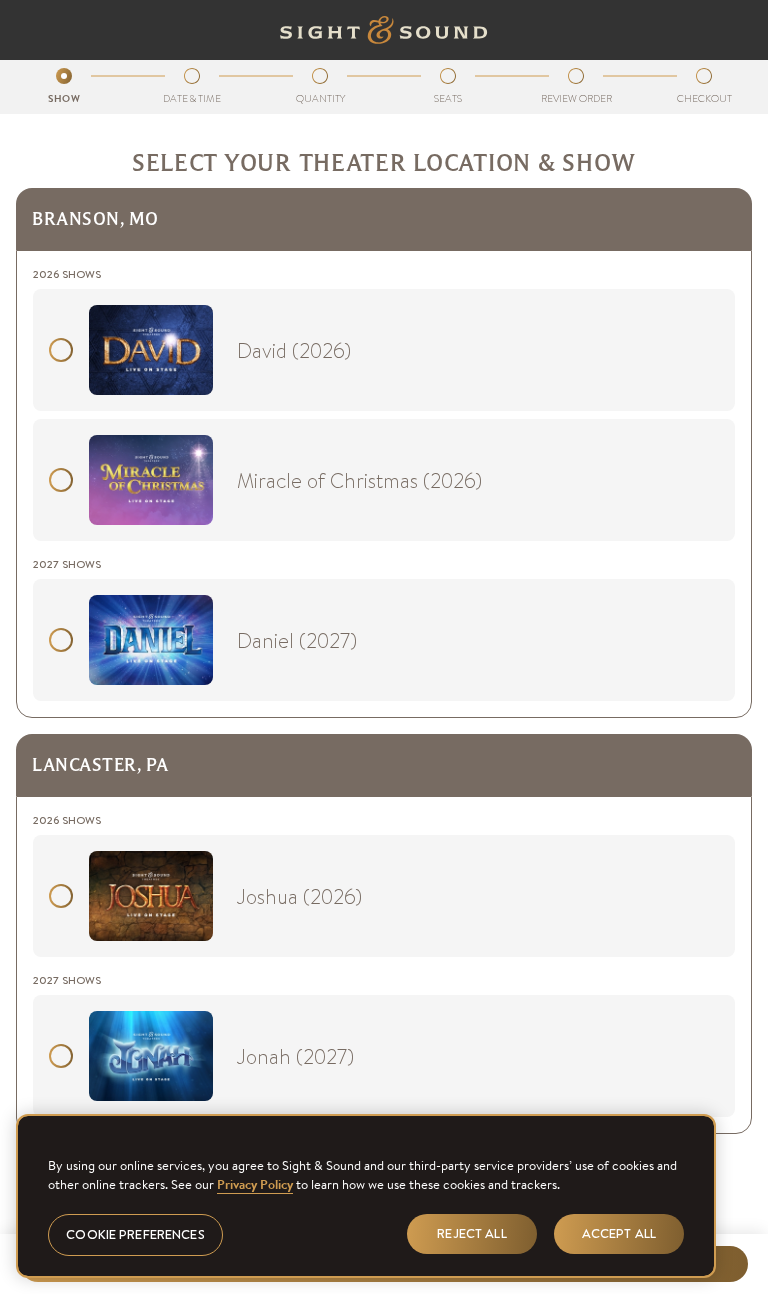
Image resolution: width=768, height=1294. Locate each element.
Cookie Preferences (135, 1234)
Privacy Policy (255, 1184)
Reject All (471, 1233)
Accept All (619, 1233)
